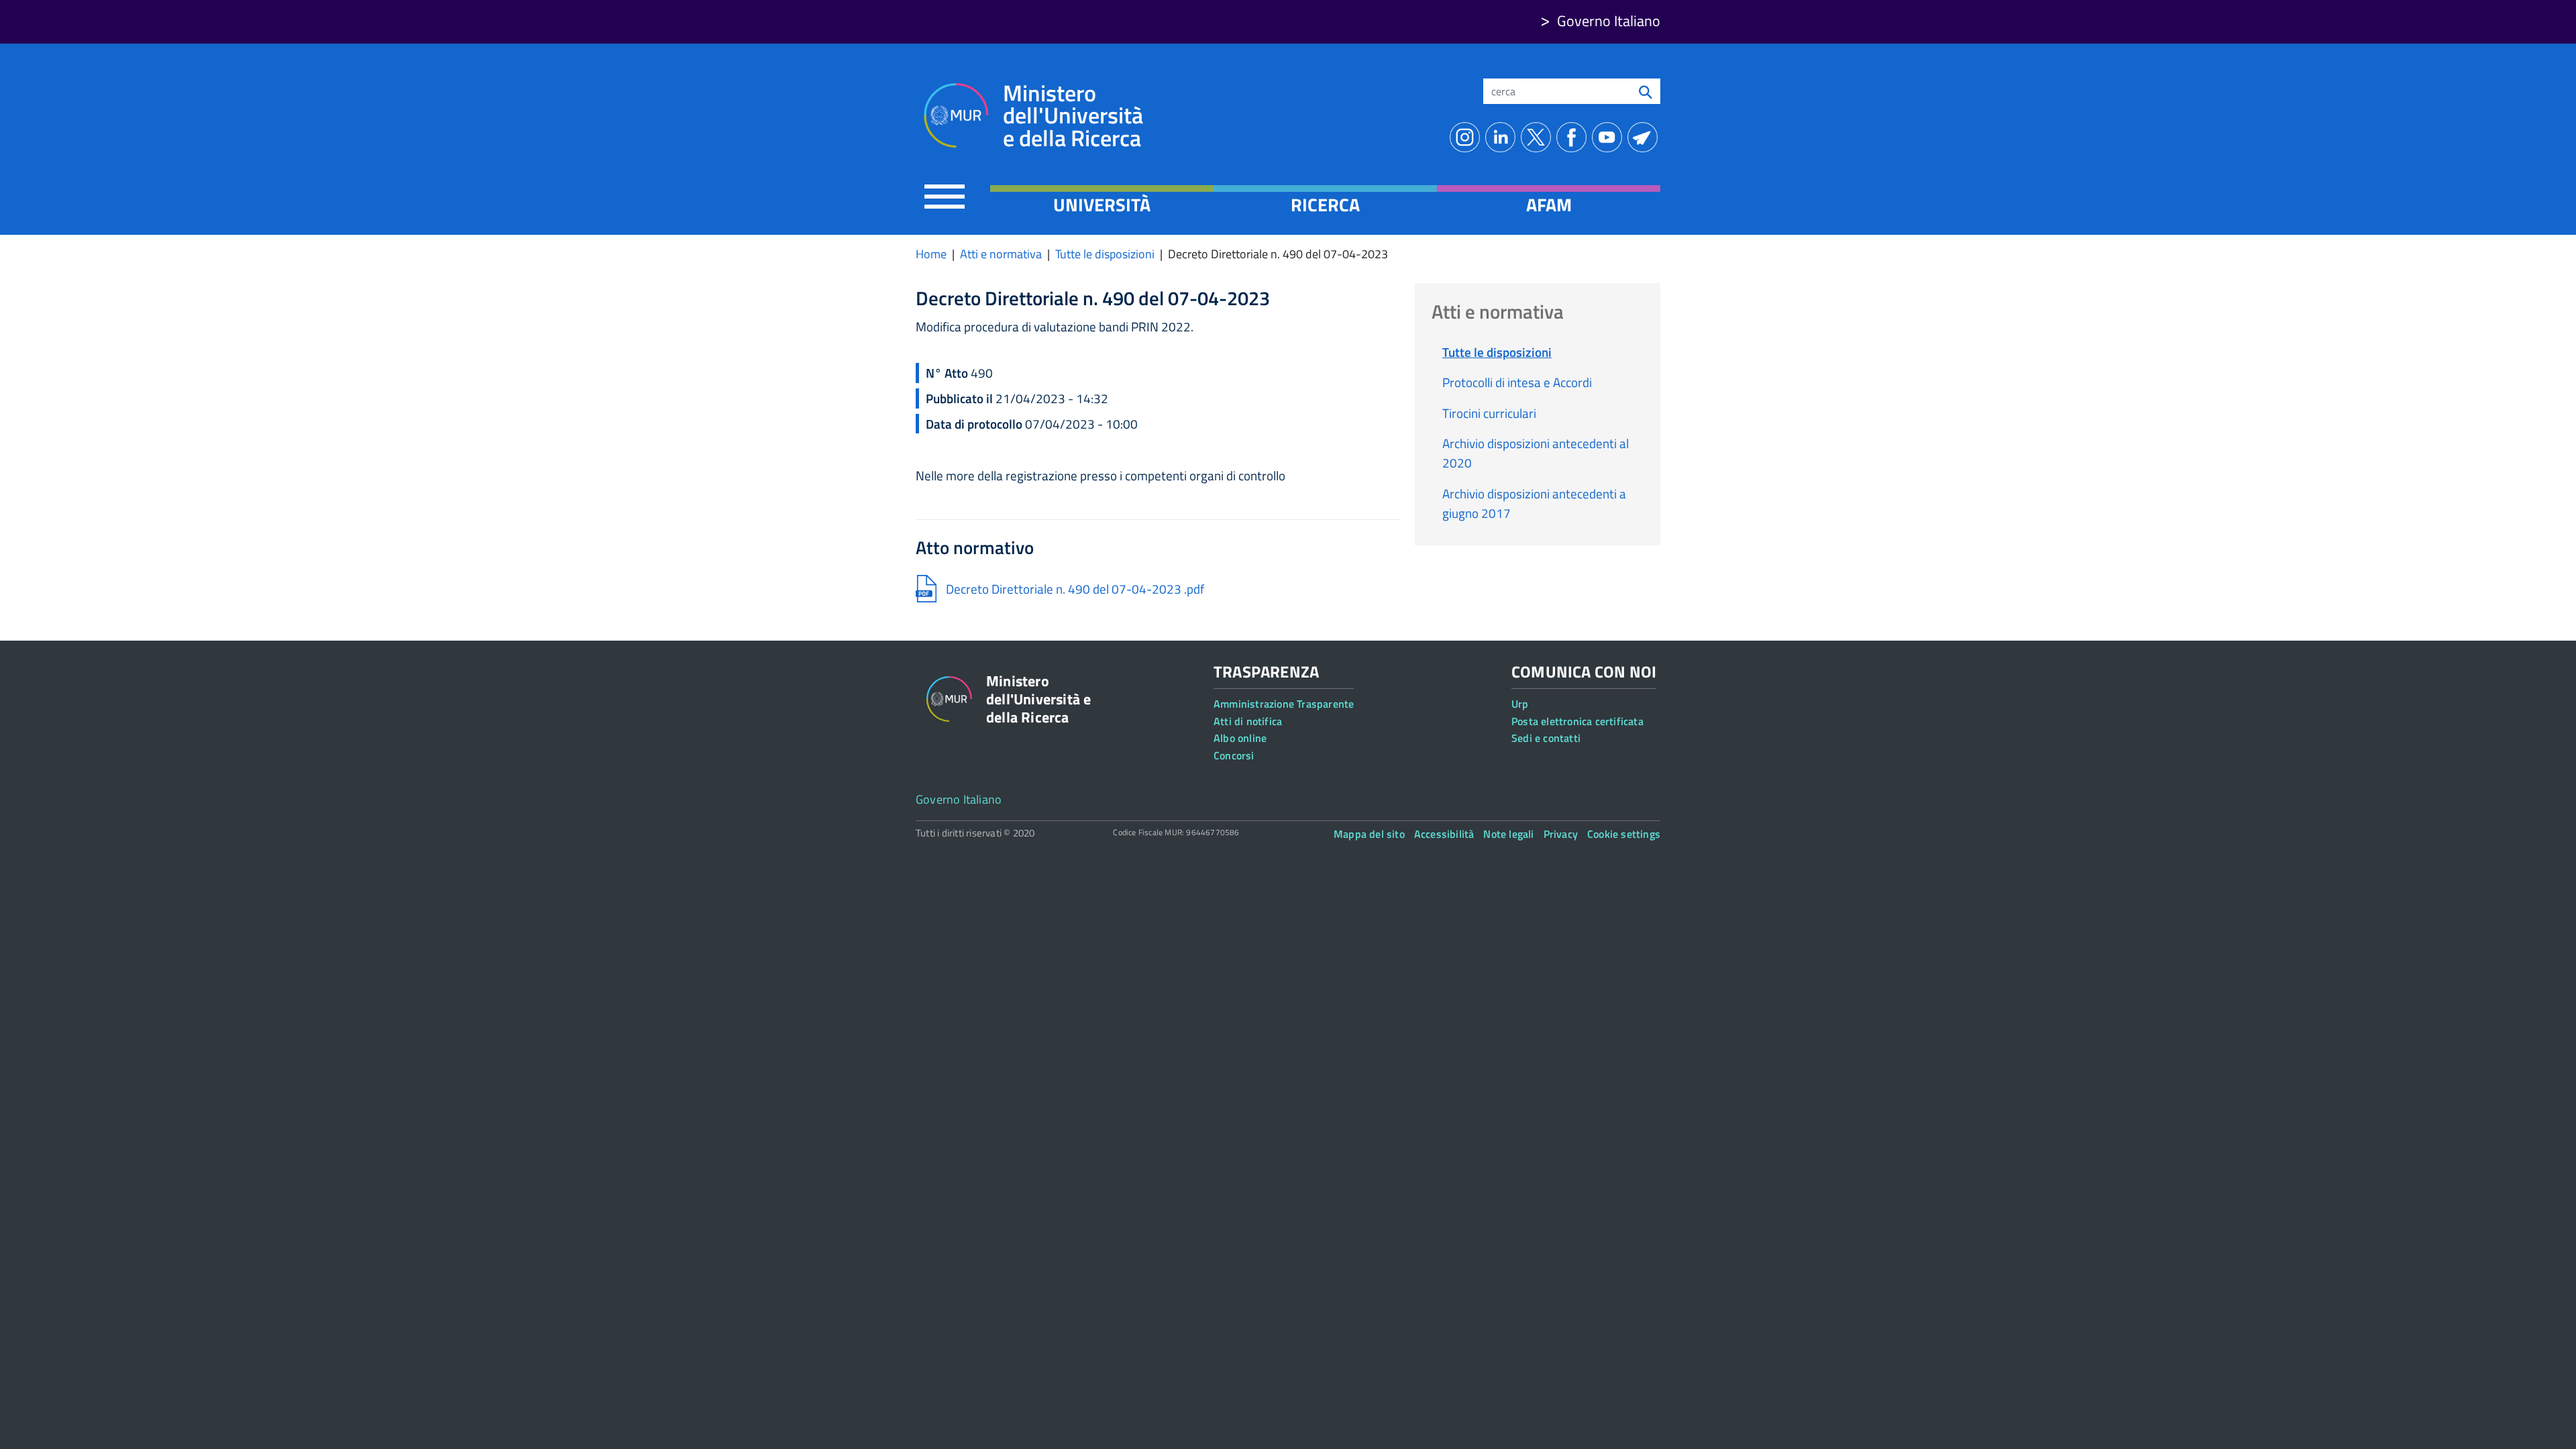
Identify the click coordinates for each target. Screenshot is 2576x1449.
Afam (1549, 205)
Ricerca (1325, 205)
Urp (1520, 704)
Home (931, 254)
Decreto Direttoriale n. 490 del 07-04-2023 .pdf (1075, 589)
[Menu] (945, 196)
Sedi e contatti (1546, 738)
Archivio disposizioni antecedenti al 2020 (1536, 453)
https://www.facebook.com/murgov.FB (1574, 137)
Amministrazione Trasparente (1284, 704)
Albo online (1240, 738)
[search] (1646, 91)
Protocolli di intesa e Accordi (1517, 382)
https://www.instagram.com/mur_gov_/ (1467, 137)
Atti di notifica (1248, 721)
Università (1102, 205)
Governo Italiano (1609, 21)
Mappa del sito (1369, 834)
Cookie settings (1624, 834)
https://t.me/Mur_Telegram (1645, 137)
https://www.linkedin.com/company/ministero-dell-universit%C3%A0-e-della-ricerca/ (1503, 137)
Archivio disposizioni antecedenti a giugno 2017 (1534, 503)
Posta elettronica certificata (1577, 721)
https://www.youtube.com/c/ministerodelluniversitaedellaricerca (1610, 137)
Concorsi (1234, 755)
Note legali (1508, 834)
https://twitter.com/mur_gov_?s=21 (1539, 137)
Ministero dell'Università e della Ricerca (1073, 116)
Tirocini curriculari (1489, 413)
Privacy (1561, 834)
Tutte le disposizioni (1105, 254)
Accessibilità (1444, 834)
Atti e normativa (1001, 254)
